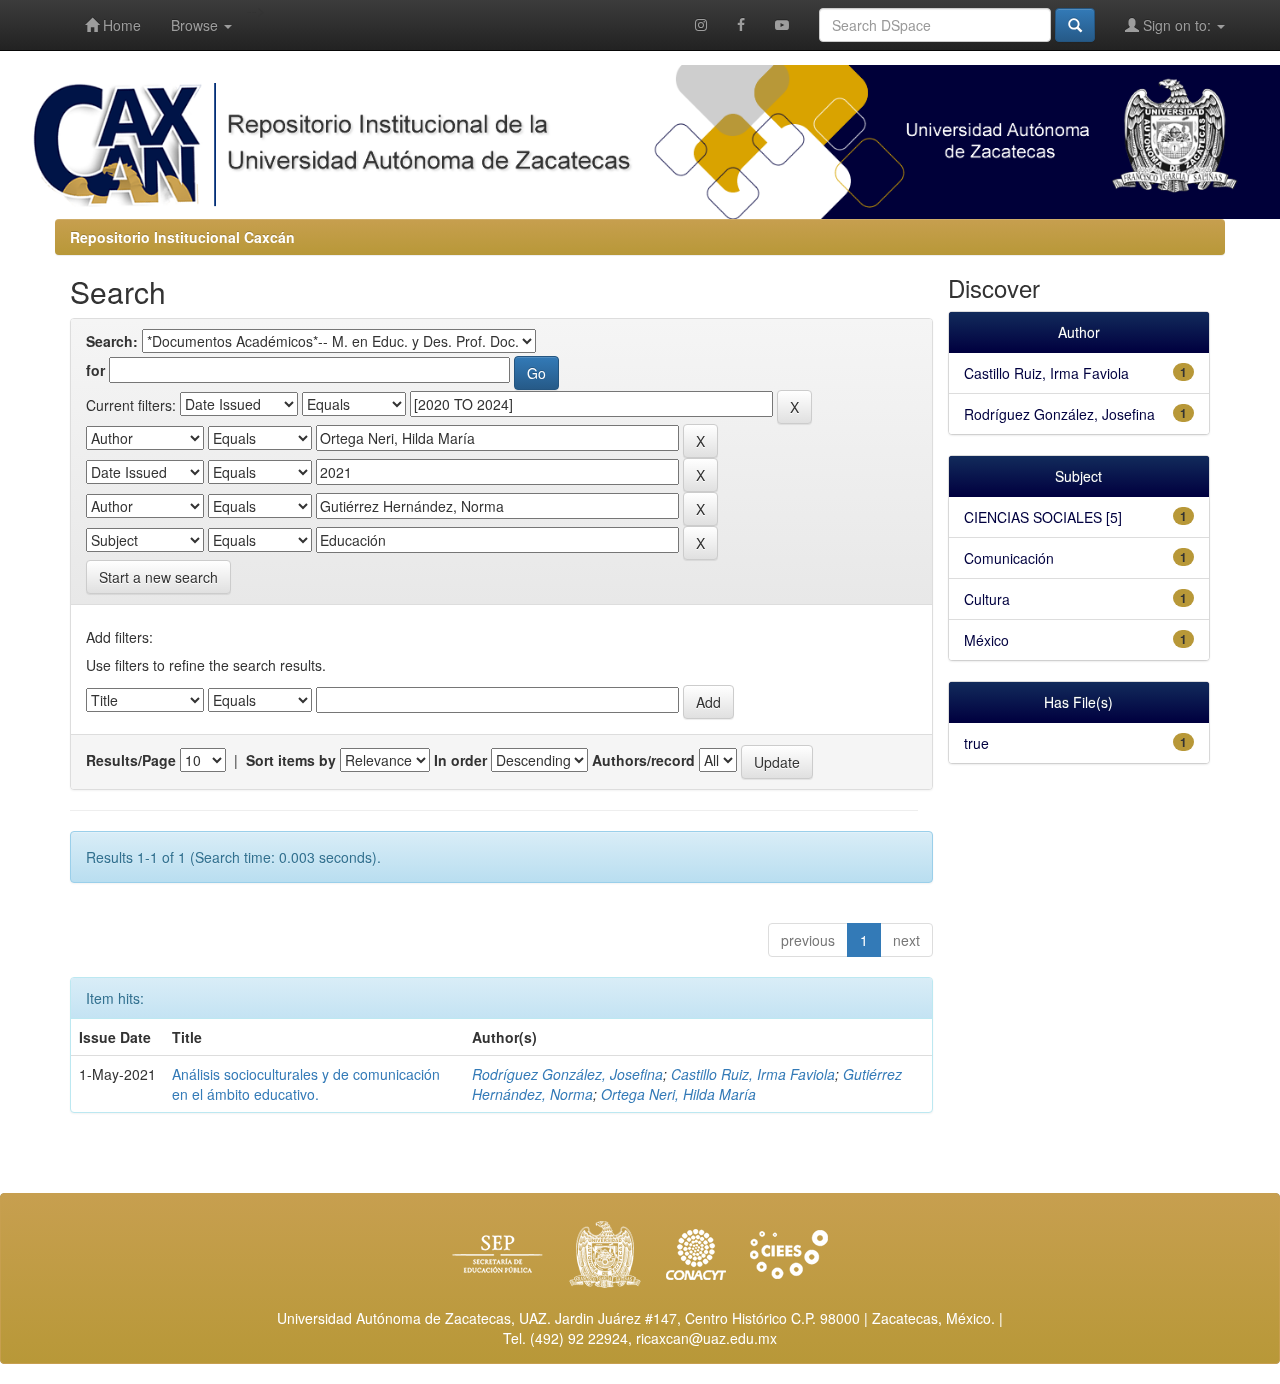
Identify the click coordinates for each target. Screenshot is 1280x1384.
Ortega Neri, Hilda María (678, 1094)
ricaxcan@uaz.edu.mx (706, 1338)
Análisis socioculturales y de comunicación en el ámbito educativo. (306, 1084)
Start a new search (158, 577)
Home (120, 25)
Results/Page (131, 760)
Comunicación (1009, 558)
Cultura (987, 599)
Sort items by (291, 760)
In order (460, 760)
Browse (196, 25)
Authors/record (643, 760)
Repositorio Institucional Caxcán (182, 237)
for (95, 370)
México (986, 640)
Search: (112, 341)
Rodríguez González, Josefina (567, 1074)
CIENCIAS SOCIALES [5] (1043, 517)
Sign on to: (1177, 25)
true (976, 743)
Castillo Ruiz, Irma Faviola (753, 1074)
